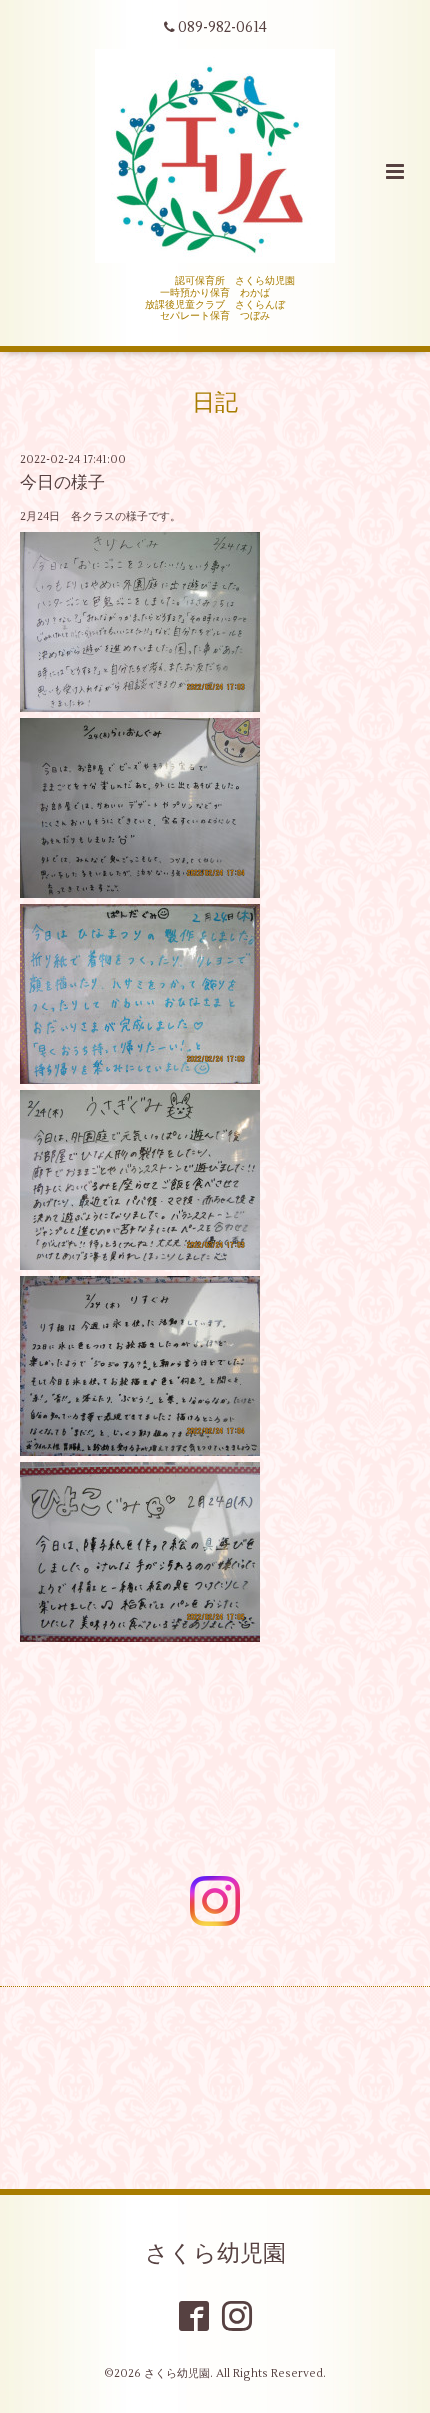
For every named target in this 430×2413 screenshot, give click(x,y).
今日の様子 (62, 483)
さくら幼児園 (215, 2253)
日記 (215, 403)
